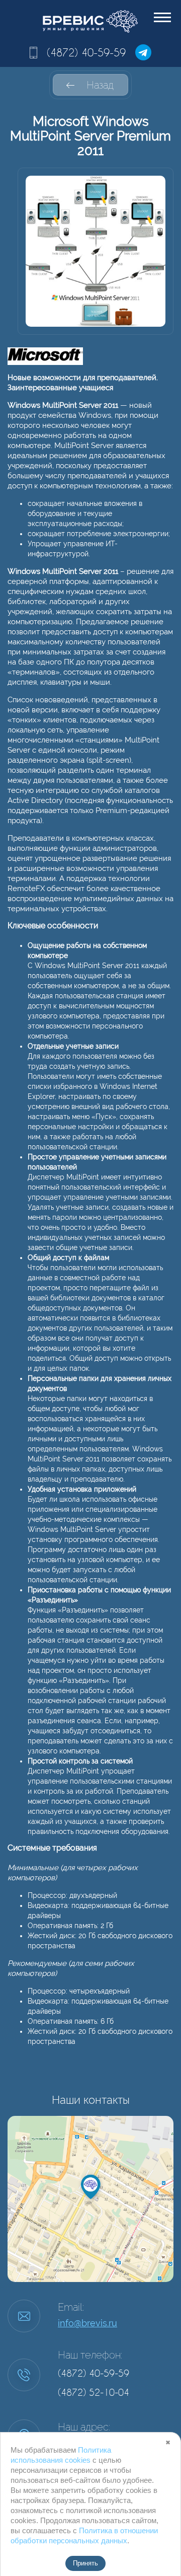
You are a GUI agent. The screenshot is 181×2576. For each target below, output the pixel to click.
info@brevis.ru (87, 2323)
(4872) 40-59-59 (86, 52)
